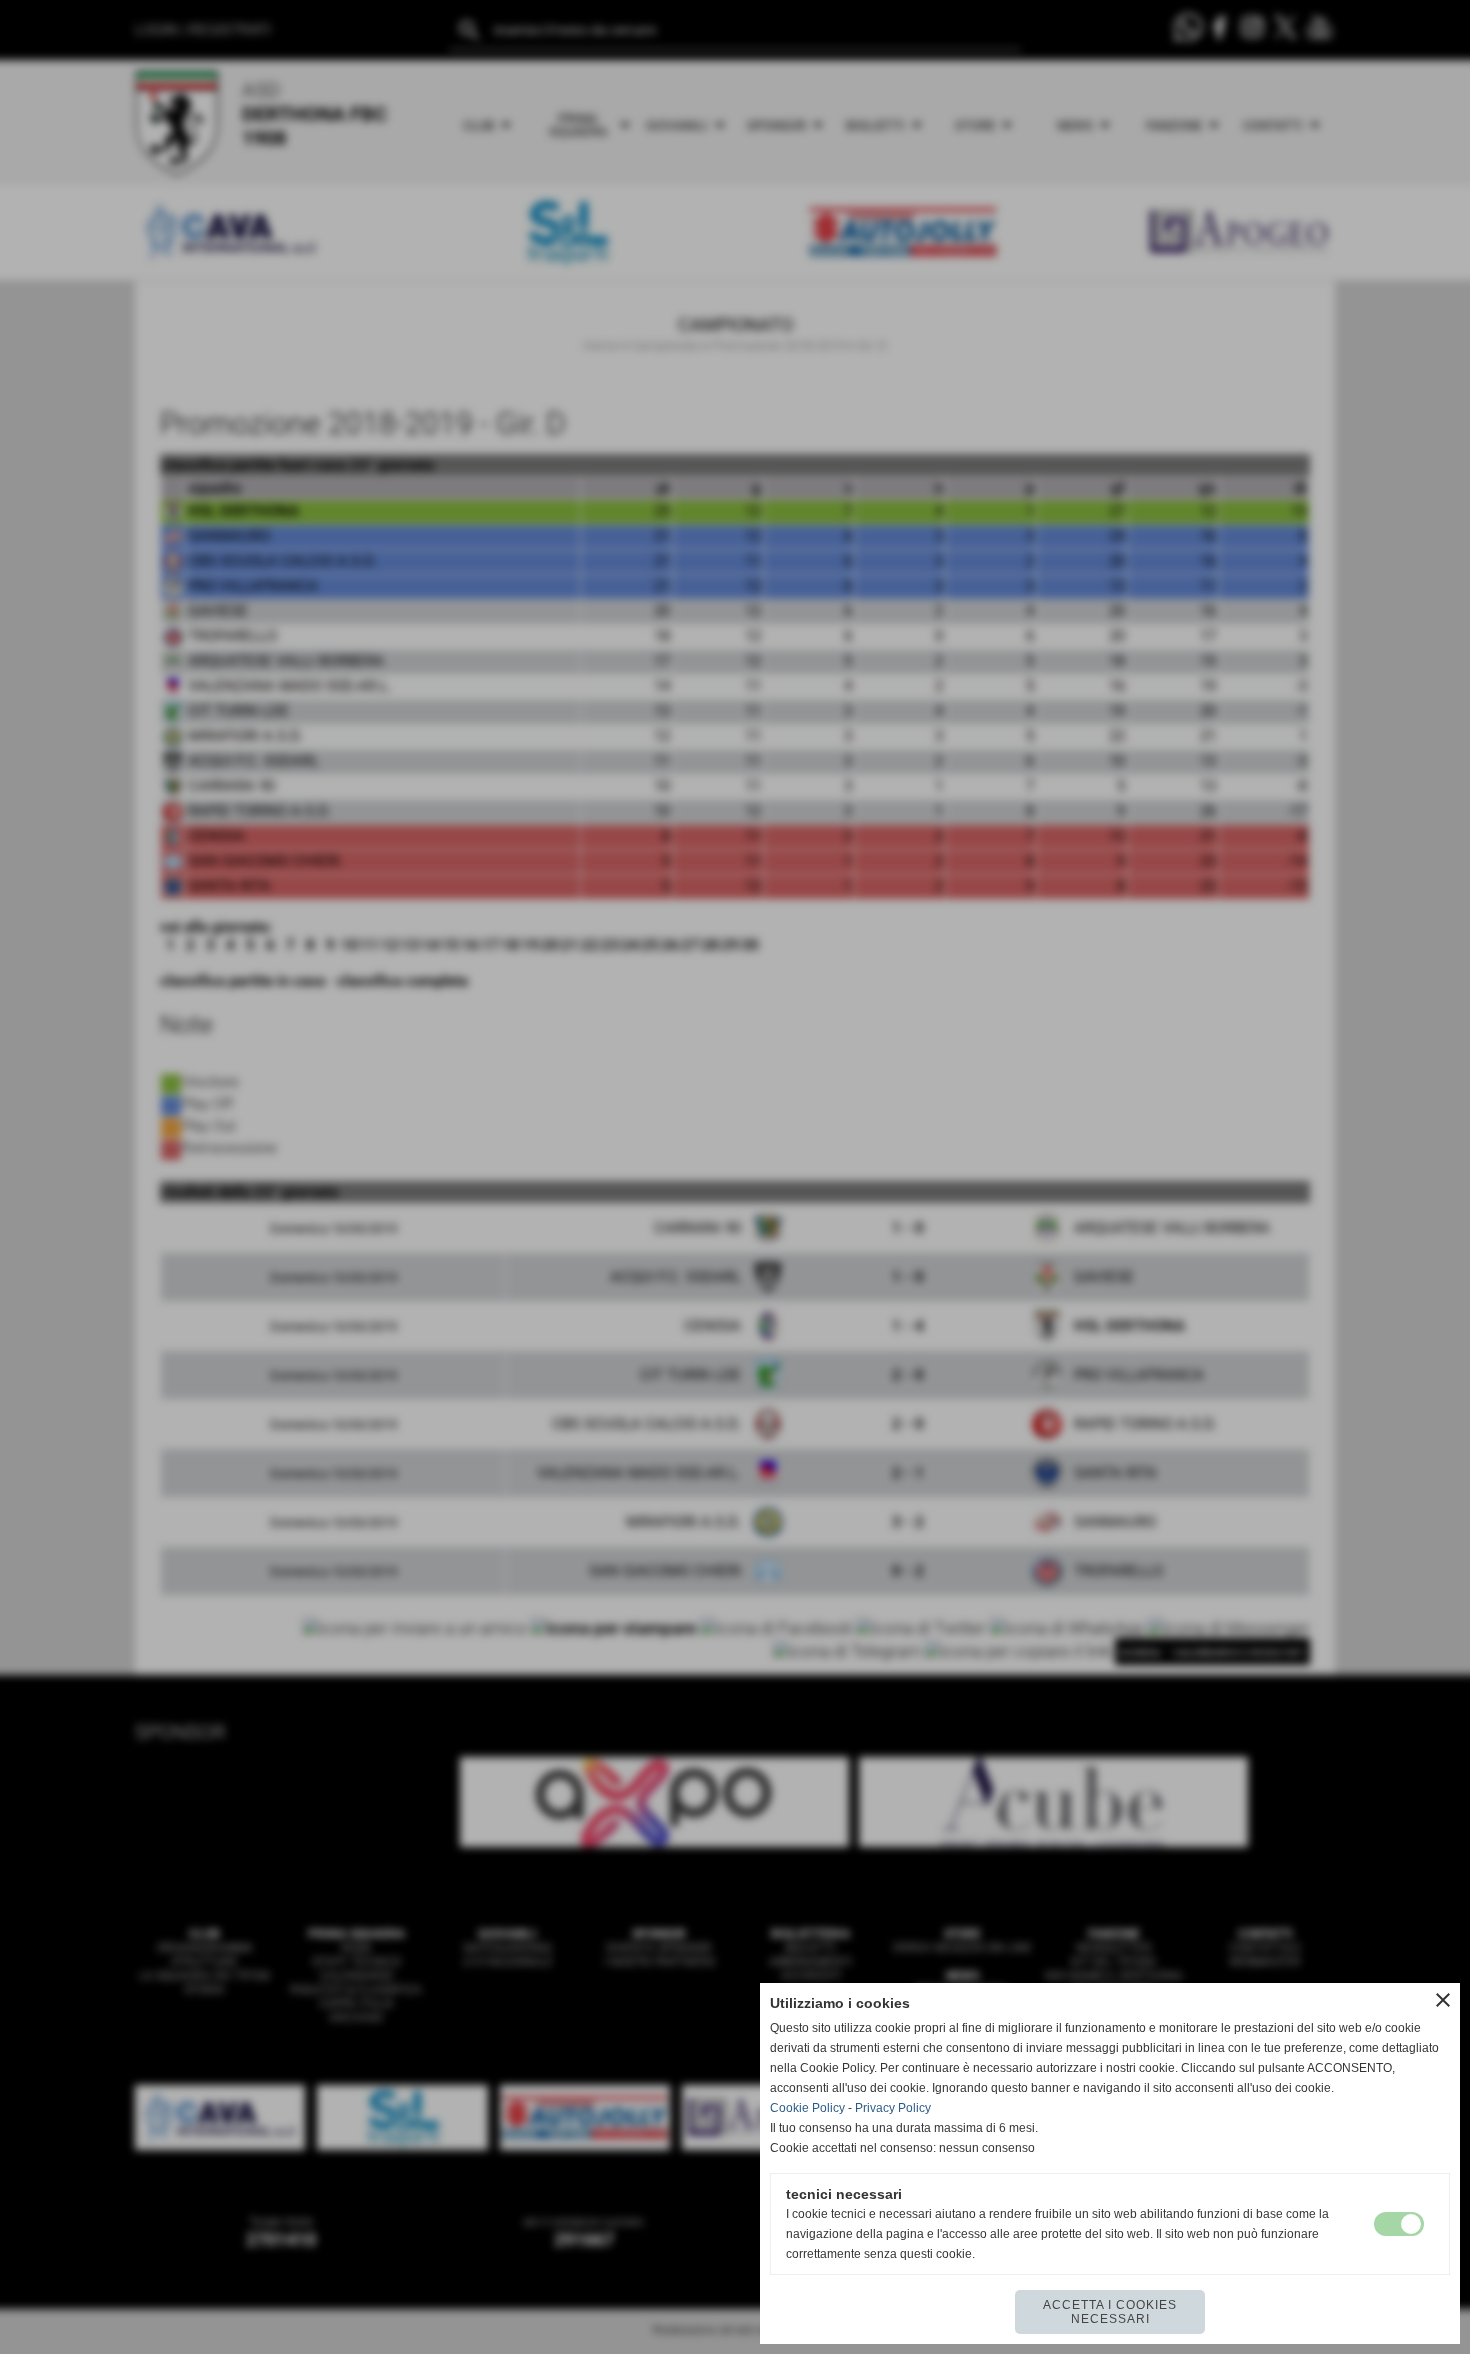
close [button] (1443, 2000)
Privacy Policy (893, 2108)
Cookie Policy (807, 2108)
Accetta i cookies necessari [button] (1110, 2312)
